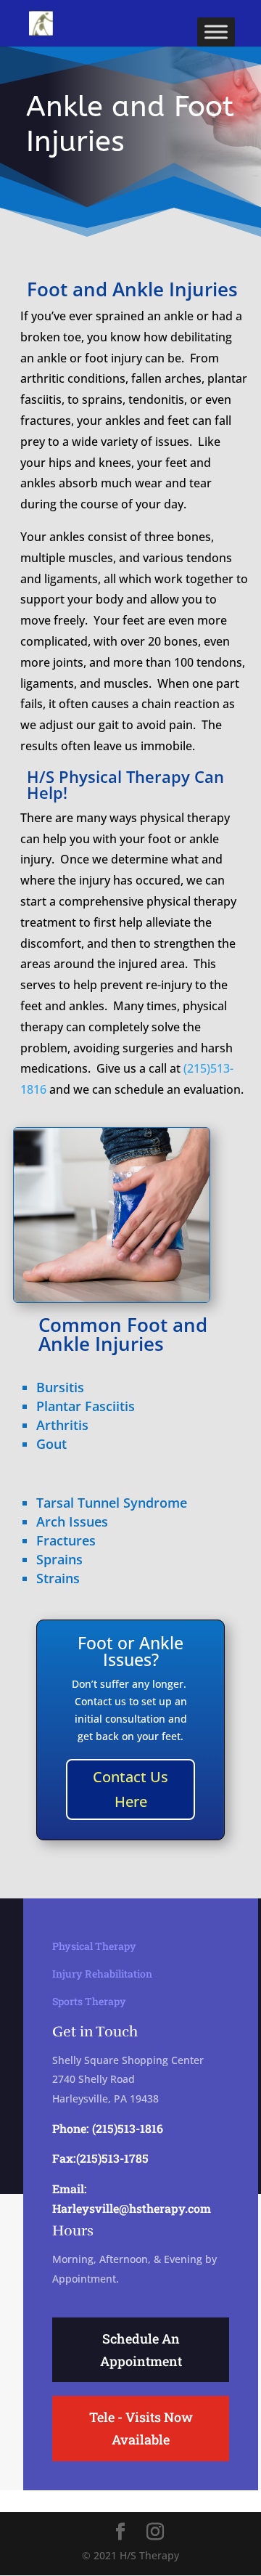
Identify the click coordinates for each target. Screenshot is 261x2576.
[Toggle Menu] (216, 32)
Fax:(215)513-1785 (100, 2158)
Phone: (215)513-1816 (108, 2128)
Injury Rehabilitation (102, 1974)
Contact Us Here (130, 1789)
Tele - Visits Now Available (141, 2428)
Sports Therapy (89, 2001)
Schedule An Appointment (141, 2350)
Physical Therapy (94, 1946)
